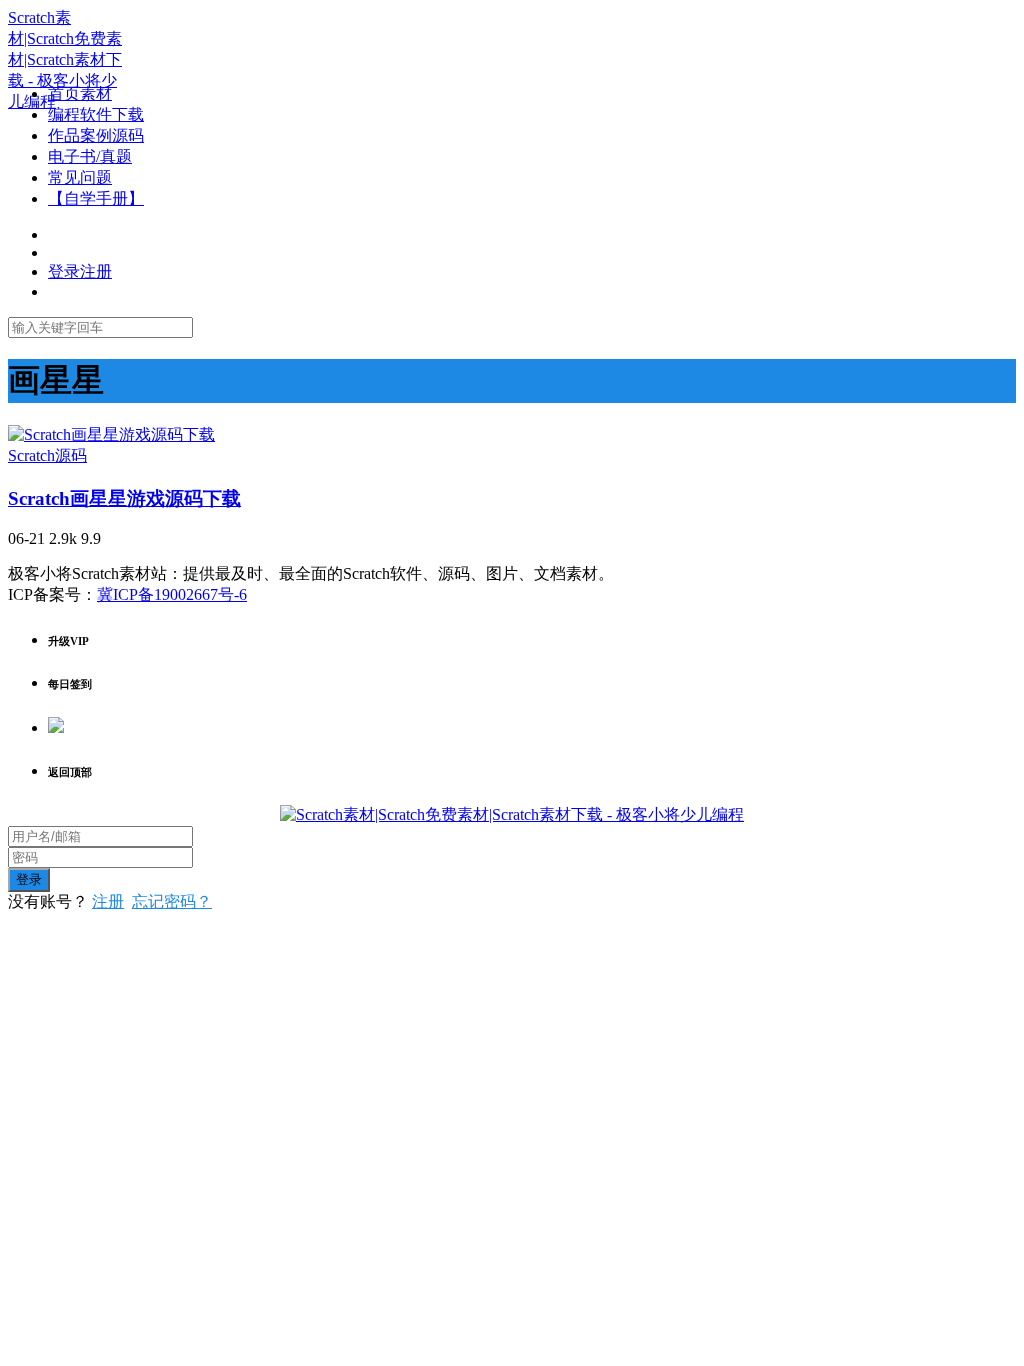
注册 (108, 901)
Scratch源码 (47, 455)
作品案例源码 (96, 135)
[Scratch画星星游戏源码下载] (111, 434)
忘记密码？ (172, 901)
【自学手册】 (96, 198)
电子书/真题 (90, 156)
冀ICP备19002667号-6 (172, 594)
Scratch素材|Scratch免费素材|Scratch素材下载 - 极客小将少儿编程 (65, 59)
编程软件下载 (96, 114)
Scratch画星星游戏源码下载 (124, 498)
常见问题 (80, 177)
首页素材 (80, 93)
